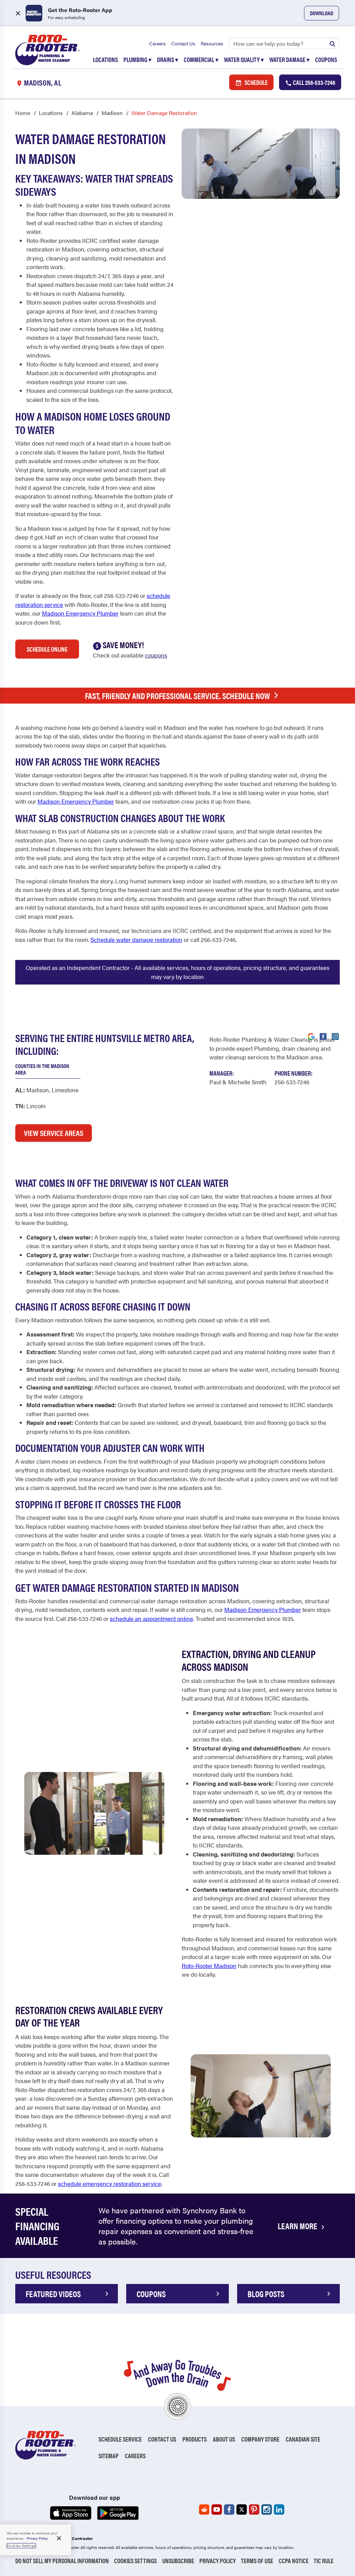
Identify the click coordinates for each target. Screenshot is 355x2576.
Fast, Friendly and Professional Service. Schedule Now (177, 696)
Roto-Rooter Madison (209, 1966)
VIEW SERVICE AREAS (54, 1133)
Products (194, 2439)
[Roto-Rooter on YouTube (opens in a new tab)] (217, 2509)
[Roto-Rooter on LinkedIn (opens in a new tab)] (279, 2509)
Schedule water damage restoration (136, 939)
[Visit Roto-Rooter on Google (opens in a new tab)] (311, 1036)
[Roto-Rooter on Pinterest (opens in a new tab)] (254, 2509)
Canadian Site (303, 2439)
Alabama (82, 113)
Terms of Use (257, 2561)
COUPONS (151, 2294)
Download (322, 13)
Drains (168, 59)
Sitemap (109, 2456)
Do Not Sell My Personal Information (62, 2561)
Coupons (326, 59)
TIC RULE (324, 2561)
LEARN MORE (298, 2226)
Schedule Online (47, 649)
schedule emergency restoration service (110, 2184)
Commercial (201, 59)
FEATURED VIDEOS (53, 2294)
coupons (156, 655)
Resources (212, 43)
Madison (112, 113)
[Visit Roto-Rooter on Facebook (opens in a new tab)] (323, 1036)
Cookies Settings (135, 2561)
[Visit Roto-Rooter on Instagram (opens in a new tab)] (335, 1036)
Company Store (260, 2439)
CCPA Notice (294, 2561)
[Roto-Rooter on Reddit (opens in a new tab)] (204, 2509)
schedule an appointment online (151, 1618)
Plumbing (137, 59)
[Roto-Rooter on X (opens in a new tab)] (242, 2509)
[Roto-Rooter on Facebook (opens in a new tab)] (229, 2509)
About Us (224, 2439)
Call (314, 82)
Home (23, 113)
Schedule (256, 82)
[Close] (59, 2538)
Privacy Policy (218, 2561)
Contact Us (183, 43)
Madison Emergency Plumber (80, 613)
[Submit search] (332, 43)
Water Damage (289, 59)
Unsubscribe (178, 2561)
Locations (105, 59)
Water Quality (244, 59)
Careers (157, 43)
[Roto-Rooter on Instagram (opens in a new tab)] (267, 2509)
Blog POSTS (266, 2294)
